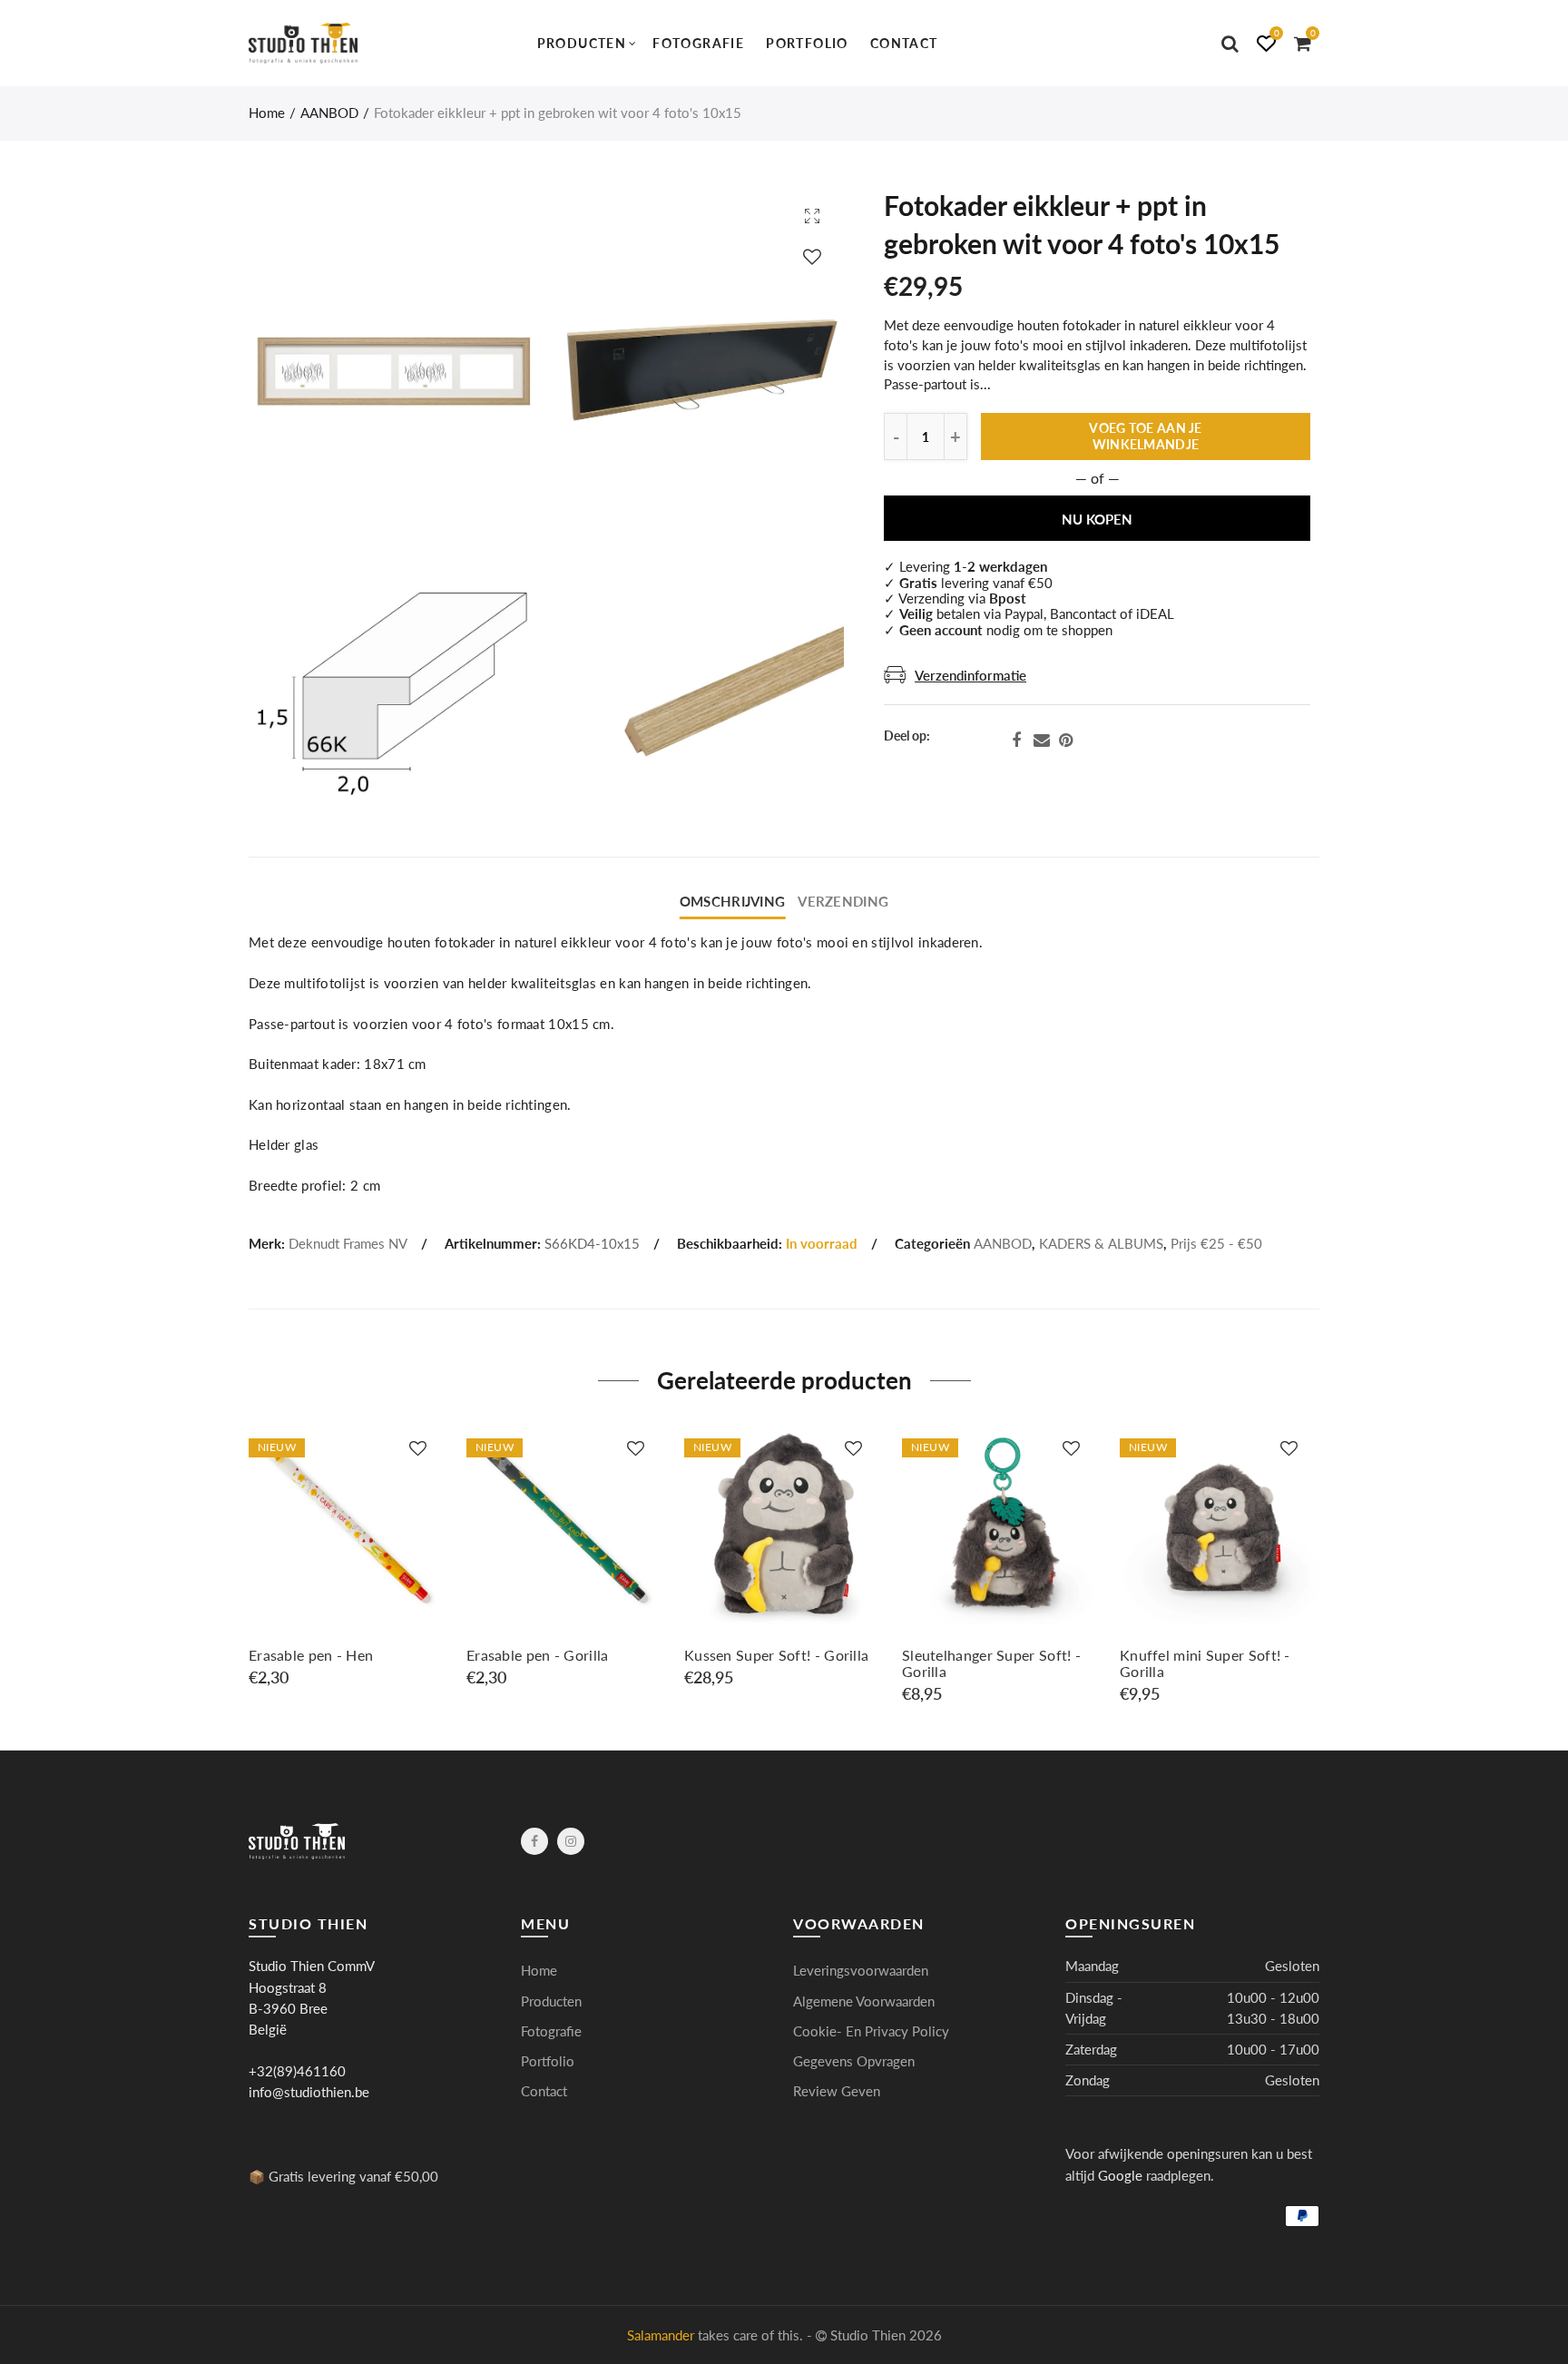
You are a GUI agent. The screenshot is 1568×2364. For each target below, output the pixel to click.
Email (1042, 741)
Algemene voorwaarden (864, 2001)
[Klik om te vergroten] (812, 216)
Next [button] (1316, 1565)
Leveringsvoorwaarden (861, 1971)
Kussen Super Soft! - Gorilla (776, 1655)
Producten (582, 43)
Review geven (837, 2091)
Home (267, 113)
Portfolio (807, 43)
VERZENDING (843, 902)
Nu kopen (1097, 520)
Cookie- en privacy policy (871, 2031)
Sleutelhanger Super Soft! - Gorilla (991, 1663)
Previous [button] (252, 1565)
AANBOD (329, 113)
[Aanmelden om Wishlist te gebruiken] (812, 256)
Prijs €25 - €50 (1216, 1244)
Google (1120, 2176)
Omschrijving (732, 902)
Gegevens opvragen (854, 2061)
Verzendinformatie (970, 676)
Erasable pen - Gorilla (538, 1655)
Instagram (571, 1841)
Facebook (1016, 741)
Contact (904, 43)
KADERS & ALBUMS (1101, 1244)
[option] (348, 1556)
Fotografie (698, 43)
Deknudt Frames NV (348, 1244)
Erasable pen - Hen (311, 1655)
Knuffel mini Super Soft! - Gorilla (1205, 1663)
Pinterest (1066, 741)
